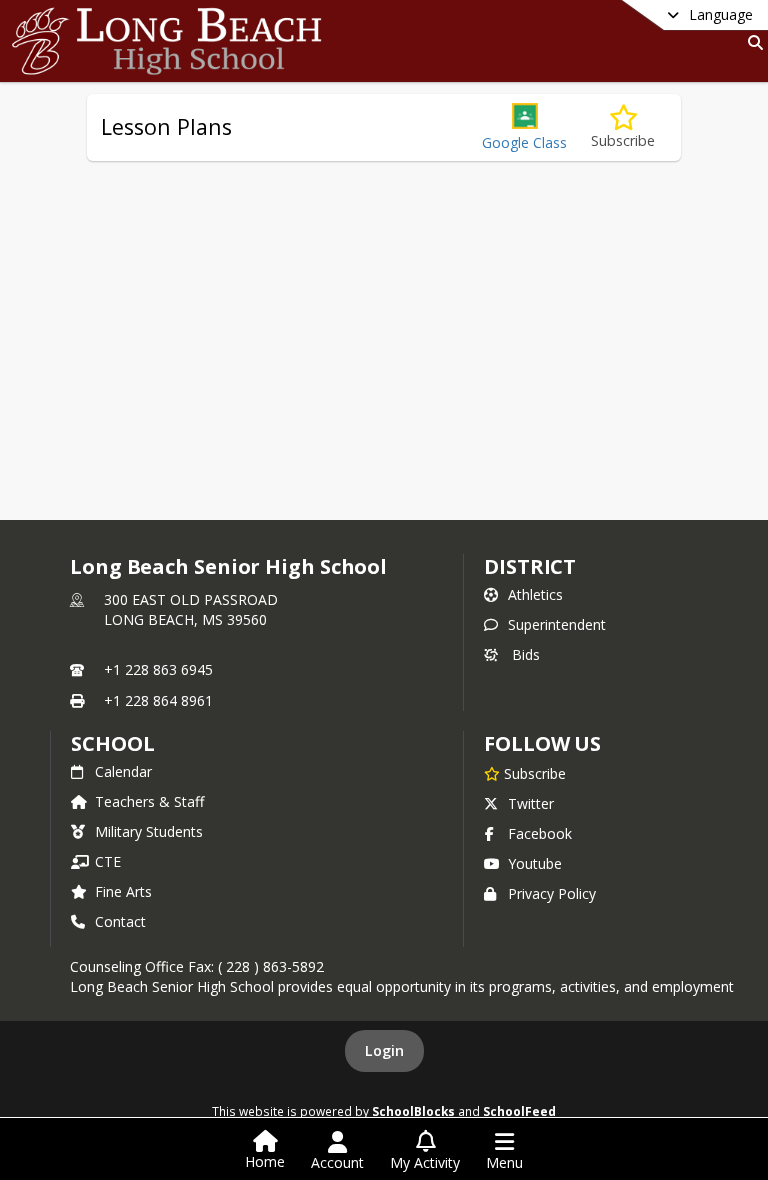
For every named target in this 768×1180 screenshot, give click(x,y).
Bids (526, 654)
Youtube (535, 863)
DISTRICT (530, 566)
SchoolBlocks (413, 1111)
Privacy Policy (552, 893)
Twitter (531, 803)
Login (384, 1050)
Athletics (535, 594)
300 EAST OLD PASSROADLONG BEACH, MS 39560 (191, 609)
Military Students (149, 831)
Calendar (123, 771)
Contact (120, 921)
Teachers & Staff (149, 801)
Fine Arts (123, 891)
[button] (524, 127)
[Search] (751, 42)
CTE (108, 861)
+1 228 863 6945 (158, 669)
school (112, 743)
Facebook (540, 833)
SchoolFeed (519, 1111)
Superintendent (557, 624)
